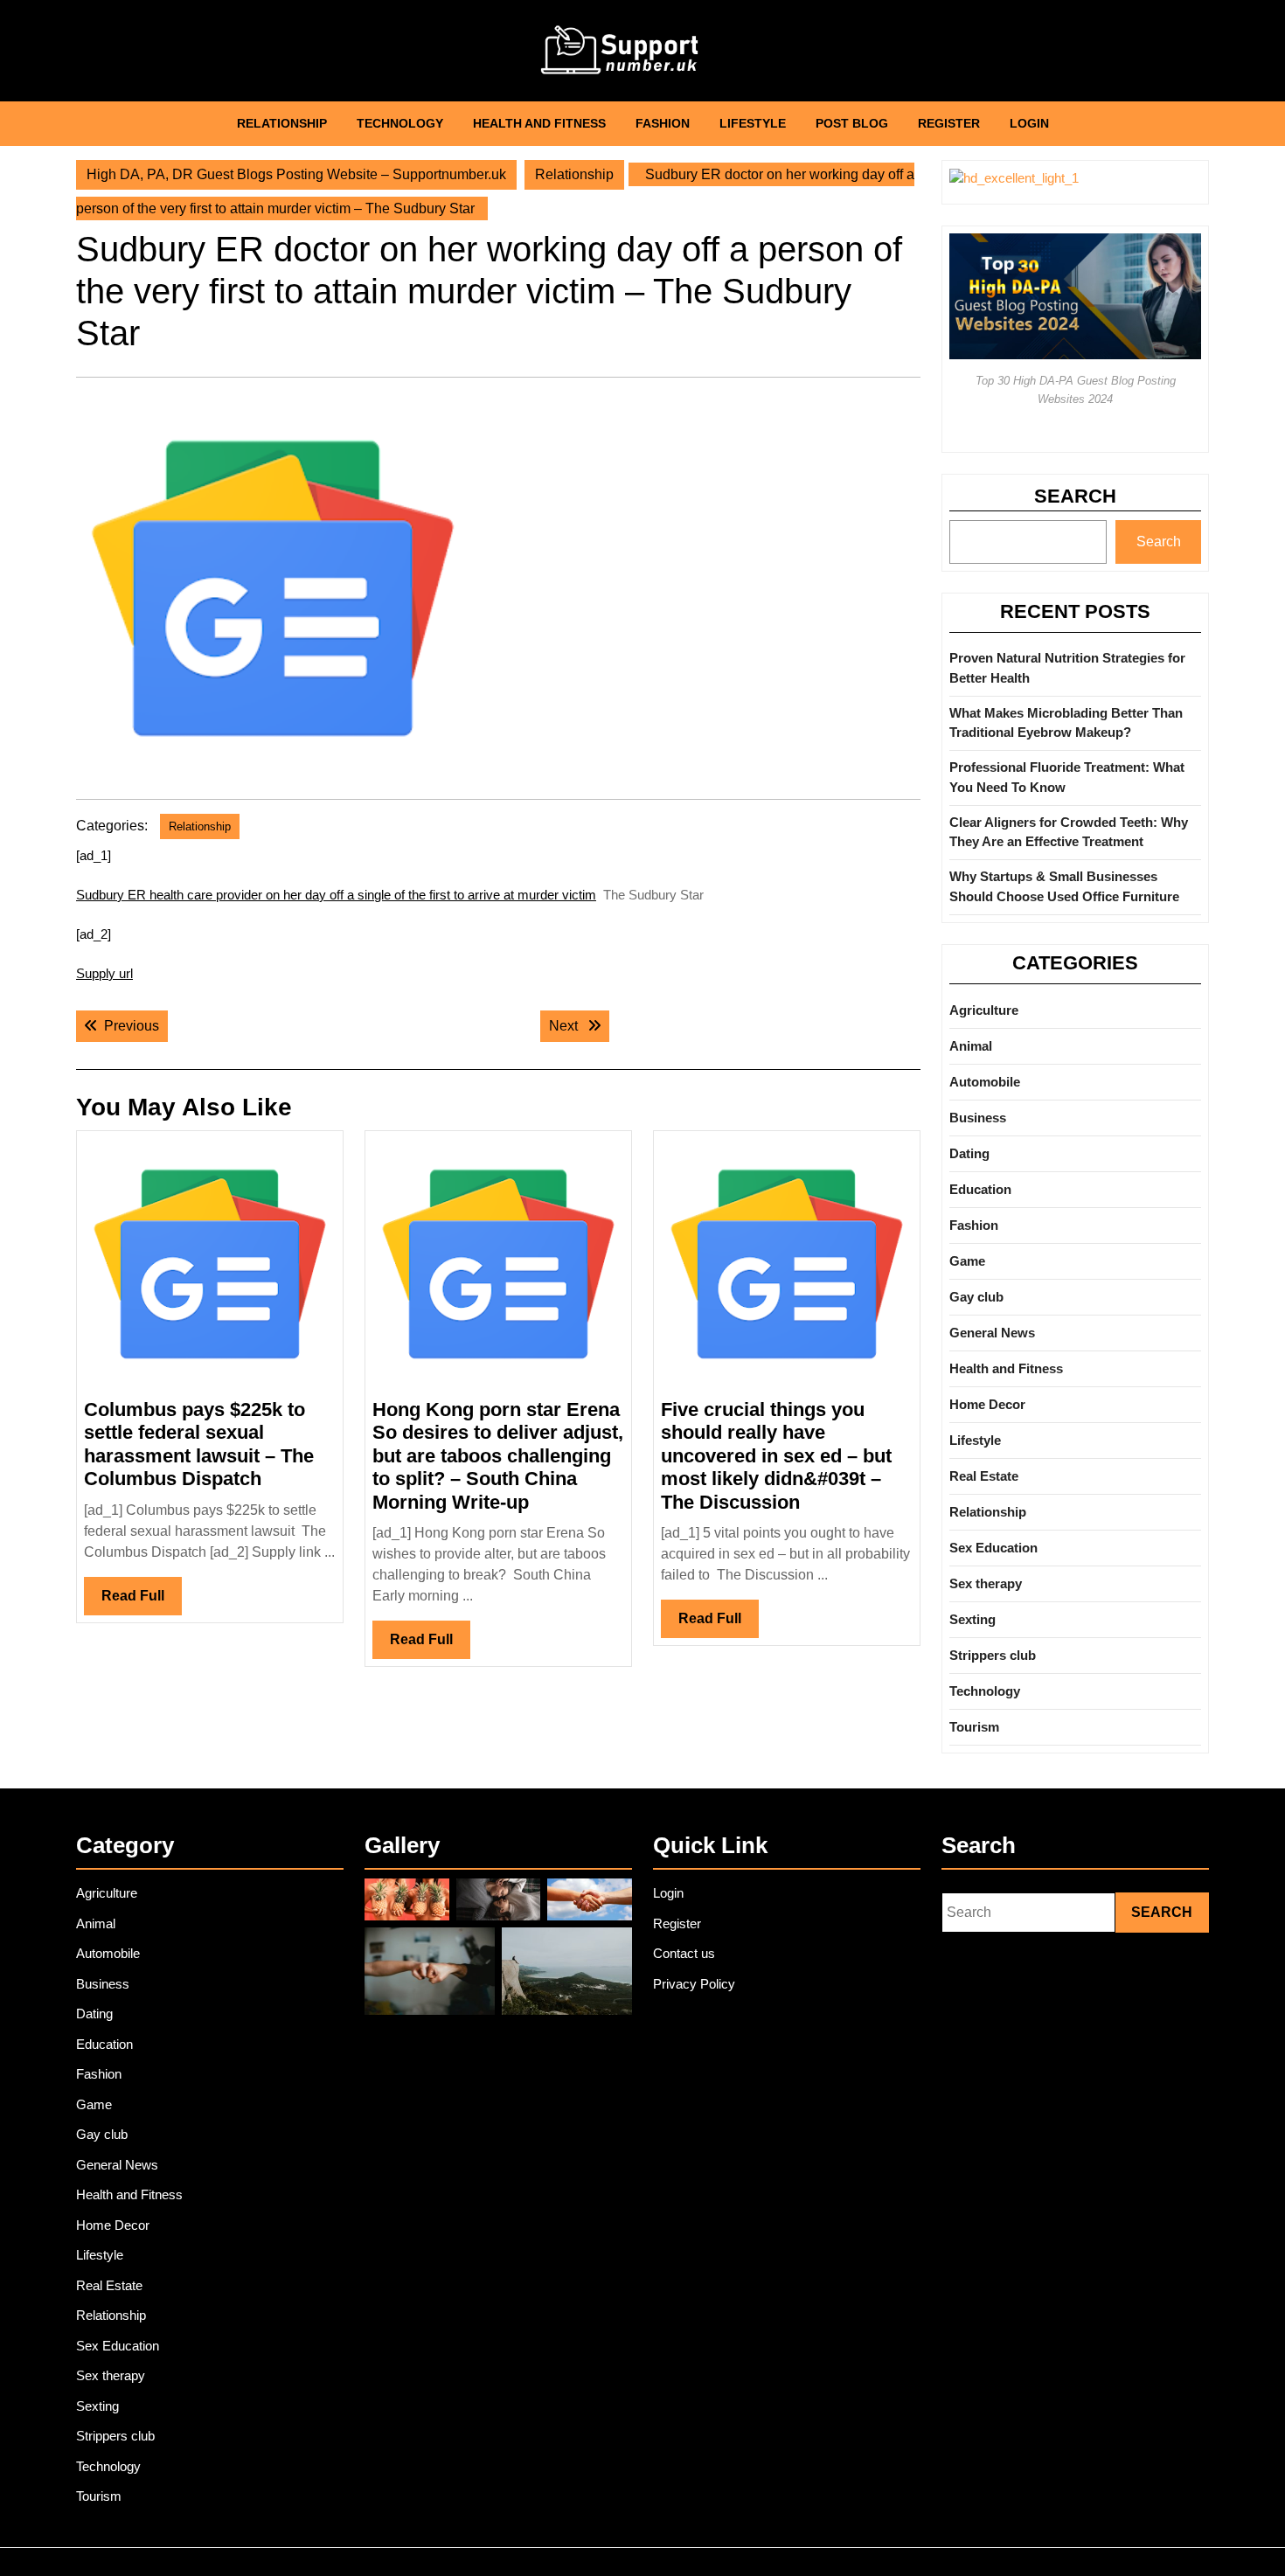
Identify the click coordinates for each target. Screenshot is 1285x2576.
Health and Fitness (539, 123)
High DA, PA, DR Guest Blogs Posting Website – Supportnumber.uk (296, 174)
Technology (400, 123)
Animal (971, 1046)
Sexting (972, 1619)
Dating (969, 1153)
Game (967, 1261)
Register (949, 123)
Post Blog (852, 123)
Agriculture (984, 1010)
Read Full (142, 1601)
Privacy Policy (694, 1984)
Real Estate (984, 1476)
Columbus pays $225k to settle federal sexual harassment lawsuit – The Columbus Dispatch (199, 1444)
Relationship (282, 123)
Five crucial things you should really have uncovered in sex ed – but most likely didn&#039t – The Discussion (776, 1456)
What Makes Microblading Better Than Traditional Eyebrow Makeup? (1066, 723)
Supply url (104, 973)
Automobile (985, 1082)
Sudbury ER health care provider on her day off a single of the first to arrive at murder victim (336, 895)
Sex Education (993, 1548)
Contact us (684, 1953)
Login (1029, 123)
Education (980, 1189)
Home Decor (987, 1404)
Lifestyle (753, 123)
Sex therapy (986, 1583)
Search (1075, 496)
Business (978, 1118)
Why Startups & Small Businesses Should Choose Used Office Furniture (1064, 886)
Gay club (976, 1297)
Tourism (974, 1727)
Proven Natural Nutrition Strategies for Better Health (1067, 668)
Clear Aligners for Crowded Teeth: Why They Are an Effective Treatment (1069, 832)
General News (992, 1333)
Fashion (663, 123)
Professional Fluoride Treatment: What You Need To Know (1067, 777)
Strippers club (993, 1655)
